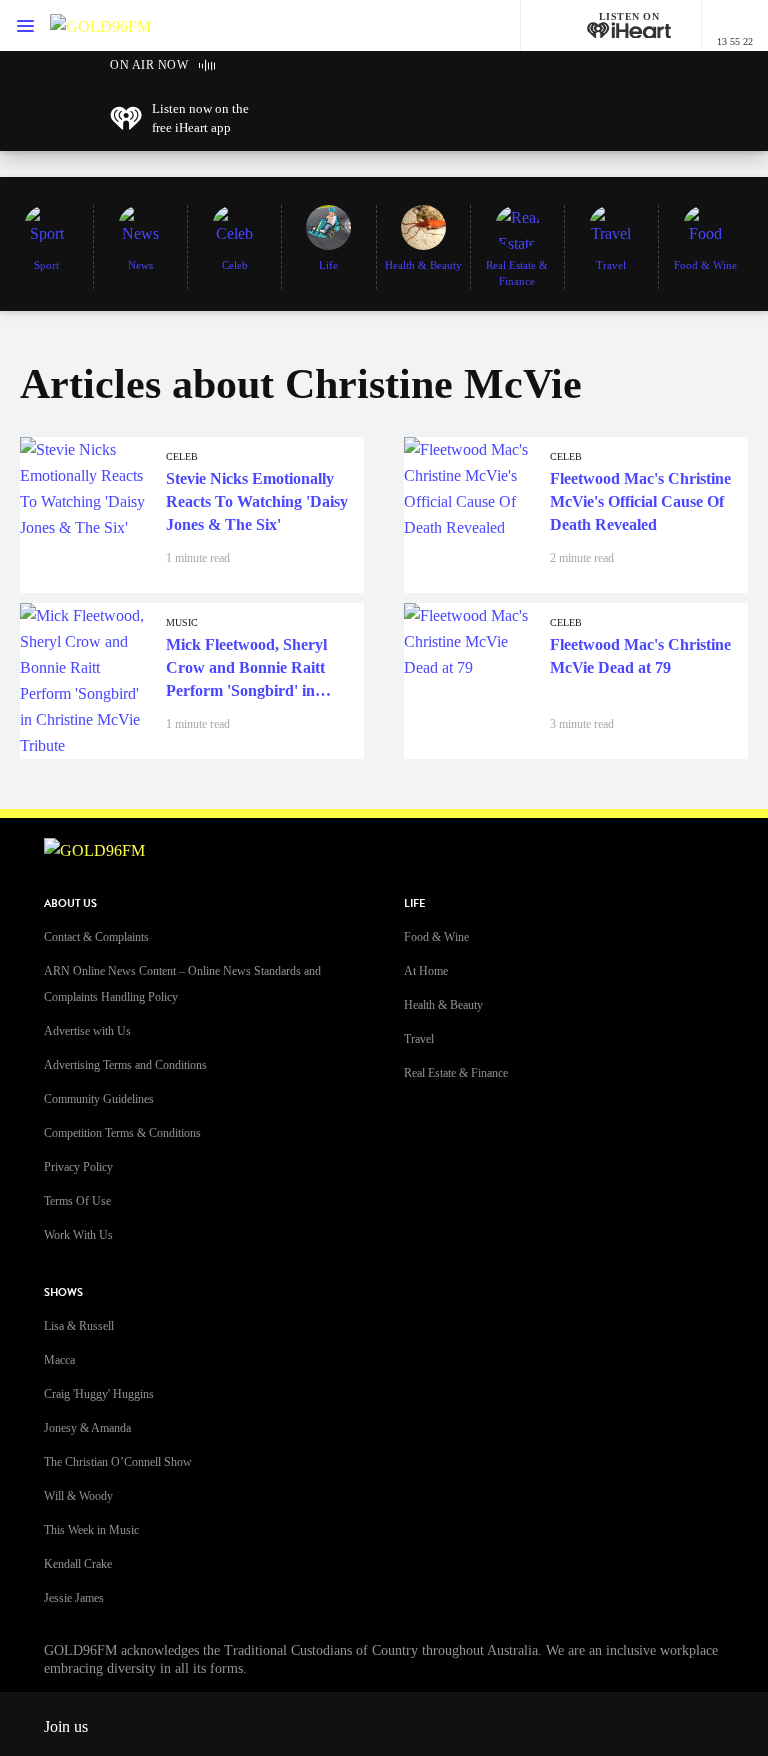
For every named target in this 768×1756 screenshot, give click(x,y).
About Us (70, 903)
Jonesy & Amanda (87, 1428)
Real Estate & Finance (456, 1073)
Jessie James (74, 1598)
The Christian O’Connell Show (118, 1462)
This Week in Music (91, 1530)
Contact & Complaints (96, 937)
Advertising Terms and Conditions (125, 1065)
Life (414, 903)
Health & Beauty (443, 1005)
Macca (59, 1360)
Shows (63, 1292)
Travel (419, 1039)
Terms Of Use (77, 1201)
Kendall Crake (78, 1564)
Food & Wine (436, 937)
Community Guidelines (99, 1099)
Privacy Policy (78, 1167)
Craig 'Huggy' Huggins (99, 1394)
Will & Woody (78, 1496)
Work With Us (78, 1235)
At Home (426, 971)
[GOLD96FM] (100, 25)
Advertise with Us (87, 1031)
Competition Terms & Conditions (122, 1133)
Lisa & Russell (79, 1326)
